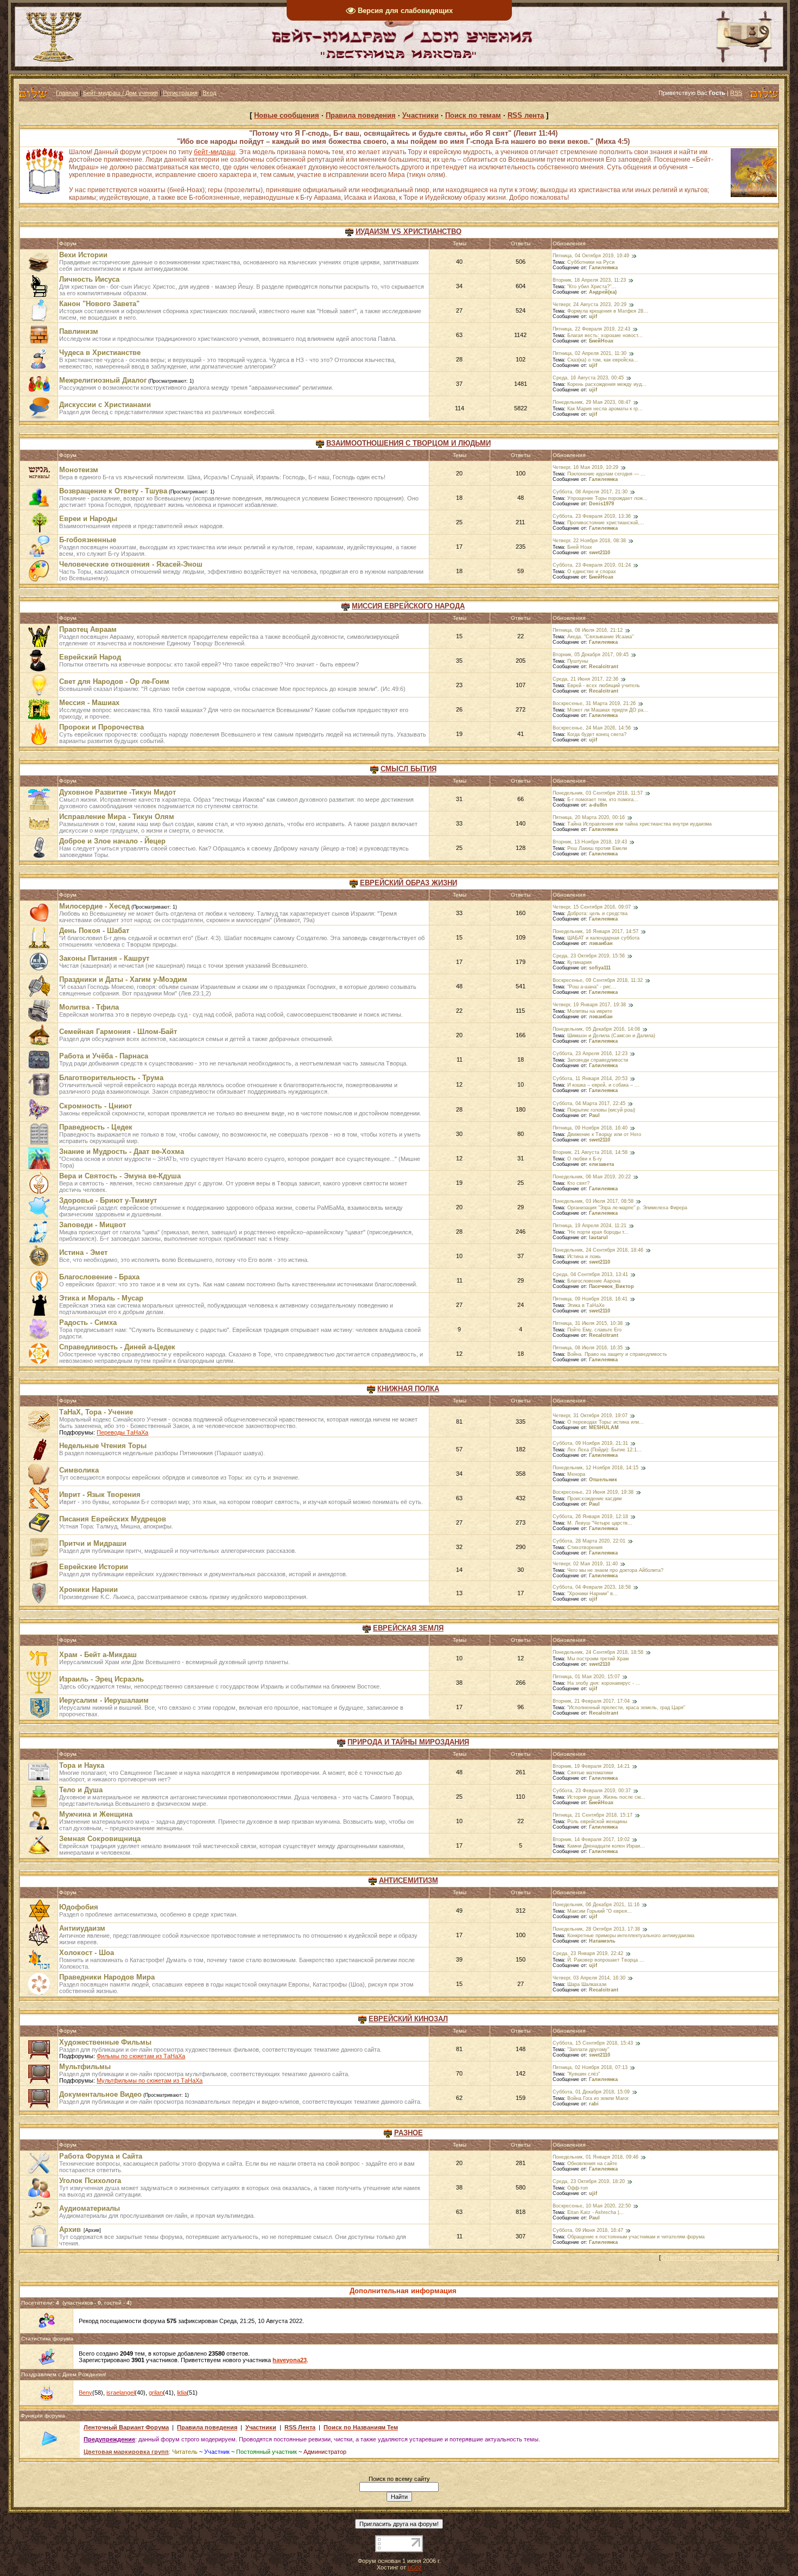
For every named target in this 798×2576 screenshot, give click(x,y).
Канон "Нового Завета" (99, 304)
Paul (594, 1115)
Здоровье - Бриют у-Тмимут (108, 1200)
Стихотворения (585, 1547)
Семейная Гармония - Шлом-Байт (118, 1032)
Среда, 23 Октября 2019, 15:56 (589, 956)
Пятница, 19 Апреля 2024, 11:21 (590, 1226)
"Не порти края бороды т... (598, 1232)
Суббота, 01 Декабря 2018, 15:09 (591, 2092)
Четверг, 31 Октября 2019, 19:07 (590, 1416)
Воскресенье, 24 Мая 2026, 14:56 (592, 728)
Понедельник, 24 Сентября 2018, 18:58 (598, 1652)
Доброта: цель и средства (597, 913)
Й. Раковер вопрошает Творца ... (606, 1960)
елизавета (601, 1164)
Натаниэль (602, 1941)
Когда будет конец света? (597, 734)
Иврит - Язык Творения (100, 1495)
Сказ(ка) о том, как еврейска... (603, 360)
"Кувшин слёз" (584, 2074)
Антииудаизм (82, 1928)
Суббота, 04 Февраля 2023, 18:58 (592, 1587)
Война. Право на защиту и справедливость (617, 1354)
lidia (182, 2393)
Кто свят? (578, 1183)
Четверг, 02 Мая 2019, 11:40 (585, 1564)
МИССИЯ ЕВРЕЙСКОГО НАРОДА (408, 606)
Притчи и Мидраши (93, 1543)
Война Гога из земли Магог (598, 2098)
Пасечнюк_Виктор (612, 1286)
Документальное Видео (100, 2094)
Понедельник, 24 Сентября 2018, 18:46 (598, 1250)
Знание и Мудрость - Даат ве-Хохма (122, 1151)
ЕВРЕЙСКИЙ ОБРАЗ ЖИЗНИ (408, 883)
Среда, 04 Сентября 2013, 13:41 (590, 1274)
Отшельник (603, 1480)
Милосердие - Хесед (94, 906)
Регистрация (180, 93)
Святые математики (590, 1773)
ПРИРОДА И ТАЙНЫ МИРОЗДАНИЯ (408, 1742)
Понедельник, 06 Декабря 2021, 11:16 (596, 1905)
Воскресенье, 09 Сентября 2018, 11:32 (598, 980)
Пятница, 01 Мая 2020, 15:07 (586, 1677)
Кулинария (579, 962)
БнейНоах (601, 341)
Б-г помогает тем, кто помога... (603, 800)
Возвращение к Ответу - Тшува (113, 491)
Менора (576, 1474)
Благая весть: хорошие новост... (605, 335)
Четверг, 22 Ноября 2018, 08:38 (589, 541)
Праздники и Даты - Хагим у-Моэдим (123, 979)
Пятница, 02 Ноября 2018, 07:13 (590, 2067)
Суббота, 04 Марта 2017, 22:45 (589, 1103)
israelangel (121, 2393)
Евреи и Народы (88, 519)
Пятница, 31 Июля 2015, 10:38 (588, 1323)
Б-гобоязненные (88, 540)
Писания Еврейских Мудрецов (113, 1519)
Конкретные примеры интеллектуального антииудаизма (631, 1936)
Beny (85, 2393)
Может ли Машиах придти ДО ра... (608, 710)
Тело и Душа (81, 1790)
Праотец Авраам (88, 629)
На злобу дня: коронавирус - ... (604, 1683)
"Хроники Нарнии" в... (593, 1594)
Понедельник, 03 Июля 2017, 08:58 (593, 1201)
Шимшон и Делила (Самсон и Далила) (611, 1036)
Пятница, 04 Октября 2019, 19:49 (591, 256)
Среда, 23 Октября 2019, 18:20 (589, 2181)
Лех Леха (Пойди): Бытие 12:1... (604, 1450)
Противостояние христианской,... (606, 523)
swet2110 (600, 553)
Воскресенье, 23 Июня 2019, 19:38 (593, 1492)
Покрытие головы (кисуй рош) (601, 1110)
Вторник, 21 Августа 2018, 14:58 (590, 1152)
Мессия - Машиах (89, 703)
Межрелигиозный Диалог (103, 380)
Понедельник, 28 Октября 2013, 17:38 (596, 1929)
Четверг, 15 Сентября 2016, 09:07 (592, 907)
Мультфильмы (85, 2067)
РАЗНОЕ (408, 2133)
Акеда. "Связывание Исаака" (600, 637)
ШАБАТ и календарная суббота (603, 938)
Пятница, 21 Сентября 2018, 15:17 (593, 1815)
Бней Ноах (580, 547)
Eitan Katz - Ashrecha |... (596, 2212)
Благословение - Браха (99, 1277)
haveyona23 (290, 2360)
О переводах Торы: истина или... (606, 1422)
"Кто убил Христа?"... (592, 287)
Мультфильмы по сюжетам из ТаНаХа (150, 2080)
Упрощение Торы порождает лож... (607, 498)
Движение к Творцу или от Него (604, 1134)
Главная (67, 93)
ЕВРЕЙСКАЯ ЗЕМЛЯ (408, 1628)
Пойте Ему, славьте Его (594, 1330)
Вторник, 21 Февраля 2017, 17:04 (591, 1701)
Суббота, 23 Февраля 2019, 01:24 (592, 565)
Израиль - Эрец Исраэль (102, 1679)
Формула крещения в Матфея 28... (608, 311)
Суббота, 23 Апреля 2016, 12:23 (590, 1054)
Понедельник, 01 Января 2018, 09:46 (596, 2157)
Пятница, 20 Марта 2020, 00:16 (589, 817)
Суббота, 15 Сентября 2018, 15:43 (593, 2043)
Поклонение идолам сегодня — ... (606, 474)
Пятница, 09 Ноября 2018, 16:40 (590, 1128)
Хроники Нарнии (88, 1590)
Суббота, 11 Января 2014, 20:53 (590, 1078)
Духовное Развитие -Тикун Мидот (118, 792)
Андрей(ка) (603, 292)
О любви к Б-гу (585, 1159)
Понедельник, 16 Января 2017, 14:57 (596, 931)
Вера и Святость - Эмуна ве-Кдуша (120, 1176)
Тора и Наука (82, 1765)
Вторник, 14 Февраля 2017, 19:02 (591, 1839)
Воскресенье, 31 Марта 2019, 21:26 (594, 703)
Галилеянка (603, 268)
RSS (736, 93)
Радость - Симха (88, 1322)
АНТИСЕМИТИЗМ (408, 1880)
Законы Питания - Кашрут (104, 958)
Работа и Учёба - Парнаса (104, 1056)
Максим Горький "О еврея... (600, 1911)
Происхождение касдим (594, 1499)
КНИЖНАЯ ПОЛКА (408, 1389)
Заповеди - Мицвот (93, 1225)
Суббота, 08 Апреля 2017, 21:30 (590, 492)
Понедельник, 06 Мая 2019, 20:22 (592, 1177)
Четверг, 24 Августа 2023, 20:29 (590, 304)
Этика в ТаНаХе (586, 1305)
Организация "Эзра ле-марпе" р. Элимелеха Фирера (627, 1208)
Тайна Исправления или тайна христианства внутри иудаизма (639, 824)
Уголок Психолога (90, 2181)
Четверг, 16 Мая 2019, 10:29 (585, 467)
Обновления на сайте (592, 2163)
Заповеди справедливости (598, 1060)
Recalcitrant (604, 667)
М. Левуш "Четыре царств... (600, 1523)
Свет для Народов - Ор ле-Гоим (114, 681)
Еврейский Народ (90, 657)
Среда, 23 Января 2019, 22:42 (588, 1953)
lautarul (598, 1238)
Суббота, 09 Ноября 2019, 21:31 (590, 1443)
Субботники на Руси (591, 262)
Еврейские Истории (94, 1567)
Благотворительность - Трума (111, 1078)
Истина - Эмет (83, 1252)
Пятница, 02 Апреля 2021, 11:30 (590, 353)
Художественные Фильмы (105, 2042)
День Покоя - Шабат (94, 931)
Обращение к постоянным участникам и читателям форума (636, 2237)
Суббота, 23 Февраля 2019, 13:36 (592, 516)
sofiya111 (600, 968)
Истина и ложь (584, 1257)
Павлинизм (79, 331)
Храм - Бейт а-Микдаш (98, 1655)
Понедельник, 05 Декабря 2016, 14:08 (596, 1029)
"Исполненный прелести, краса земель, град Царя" (626, 1708)
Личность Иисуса (89, 279)
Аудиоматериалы (90, 2208)
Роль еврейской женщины (597, 1822)
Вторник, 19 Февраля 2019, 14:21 (591, 1766)
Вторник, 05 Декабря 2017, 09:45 (591, 655)
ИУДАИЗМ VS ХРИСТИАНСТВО (408, 231)
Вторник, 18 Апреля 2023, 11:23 (589, 280)
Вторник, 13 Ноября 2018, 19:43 (590, 842)
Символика (79, 1470)
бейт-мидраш (215, 152)
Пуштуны (578, 661)
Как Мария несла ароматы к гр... (605, 409)
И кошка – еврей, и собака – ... (603, 1085)
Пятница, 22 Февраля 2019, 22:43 (591, 329)
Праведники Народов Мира (107, 1977)
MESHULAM (604, 1427)
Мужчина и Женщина (96, 1814)
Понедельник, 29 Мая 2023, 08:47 (592, 402)
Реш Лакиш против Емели (597, 848)
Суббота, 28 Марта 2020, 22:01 (589, 1541)
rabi (594, 2104)
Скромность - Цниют (96, 1106)
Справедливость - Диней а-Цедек (117, 1347)
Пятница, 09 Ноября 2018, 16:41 (590, 1299)
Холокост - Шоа (87, 1953)
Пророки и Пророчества (102, 727)
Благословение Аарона (594, 1281)
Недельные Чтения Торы (103, 1446)
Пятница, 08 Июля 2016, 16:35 (588, 1348)
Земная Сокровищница (100, 1839)
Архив (70, 2229)
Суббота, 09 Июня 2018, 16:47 (588, 2230)
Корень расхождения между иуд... (607, 384)
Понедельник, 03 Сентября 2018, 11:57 (598, 793)
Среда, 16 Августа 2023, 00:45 (588, 378)
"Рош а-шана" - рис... (592, 987)
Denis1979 (601, 504)
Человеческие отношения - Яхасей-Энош (131, 564)
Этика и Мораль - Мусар (101, 1298)
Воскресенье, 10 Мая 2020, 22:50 (592, 2206)
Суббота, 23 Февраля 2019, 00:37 (592, 1791)
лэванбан (601, 943)
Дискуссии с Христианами (105, 405)
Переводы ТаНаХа (122, 1432)
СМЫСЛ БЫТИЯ (408, 769)
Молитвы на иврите (590, 1011)
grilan (156, 2393)
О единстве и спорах (592, 572)
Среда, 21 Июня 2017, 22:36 (585, 679)
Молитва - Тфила (89, 1007)
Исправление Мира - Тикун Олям (117, 817)
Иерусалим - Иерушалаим (104, 1700)
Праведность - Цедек (96, 1127)
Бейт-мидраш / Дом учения (121, 93)
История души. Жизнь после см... (606, 1797)
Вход (209, 93)
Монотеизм (79, 470)
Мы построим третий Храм (598, 1659)
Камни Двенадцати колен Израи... (606, 1846)
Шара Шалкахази (587, 1984)
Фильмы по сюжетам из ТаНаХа (141, 2056)
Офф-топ (578, 2188)
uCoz (415, 2567)
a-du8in (598, 805)
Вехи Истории (83, 255)
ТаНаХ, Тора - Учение (96, 1412)
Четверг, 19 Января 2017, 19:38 (589, 1005)
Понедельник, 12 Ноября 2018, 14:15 (596, 1468)
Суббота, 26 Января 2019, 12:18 (590, 1517)
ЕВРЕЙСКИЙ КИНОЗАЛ (408, 2019)
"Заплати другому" (588, 2050)
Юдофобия (79, 1907)
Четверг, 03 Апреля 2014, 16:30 (589, 1978)
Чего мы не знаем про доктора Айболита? (615, 1570)
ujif (593, 316)
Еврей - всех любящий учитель (604, 686)
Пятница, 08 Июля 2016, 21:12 (588, 630)
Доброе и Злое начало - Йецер (112, 841)
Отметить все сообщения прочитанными (719, 2257)
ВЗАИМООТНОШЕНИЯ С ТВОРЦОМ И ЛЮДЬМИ (408, 443)
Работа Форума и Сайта (101, 2156)
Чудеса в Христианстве (100, 353)
